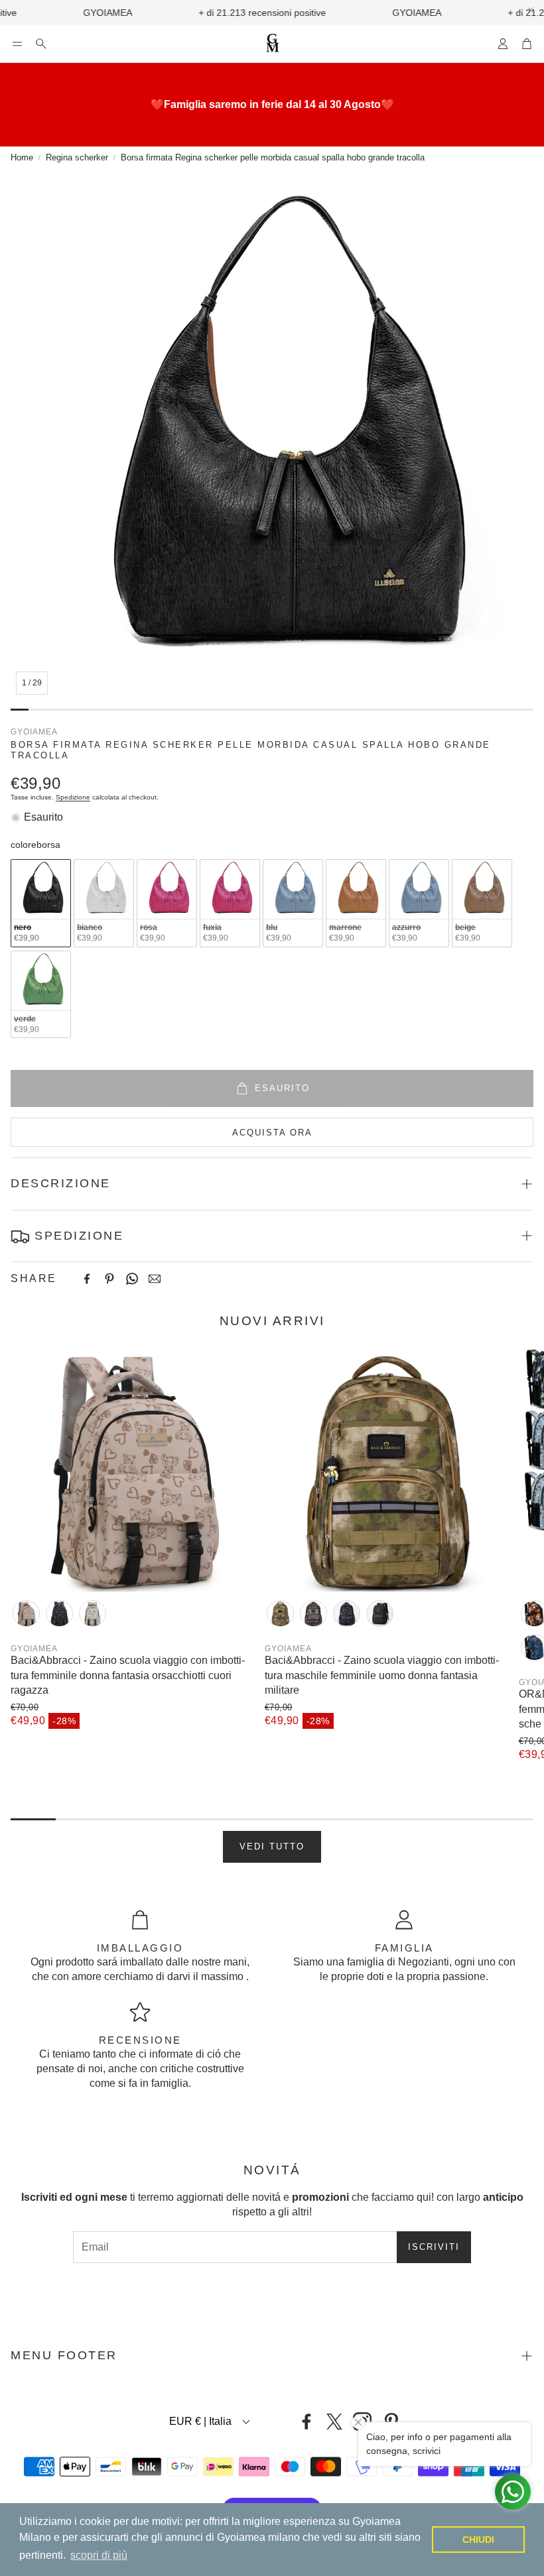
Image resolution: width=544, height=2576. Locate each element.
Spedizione (73, 797)
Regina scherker (77, 157)
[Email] (155, 1279)
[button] (17, 44)
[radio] (41, 903)
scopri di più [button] (99, 2555)
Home (22, 157)
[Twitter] (334, 2422)
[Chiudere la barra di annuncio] (531, 10)
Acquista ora (272, 1133)
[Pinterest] (109, 1279)
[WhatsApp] (132, 1279)
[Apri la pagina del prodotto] (132, 1470)
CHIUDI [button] (478, 2540)
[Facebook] (87, 1279)
